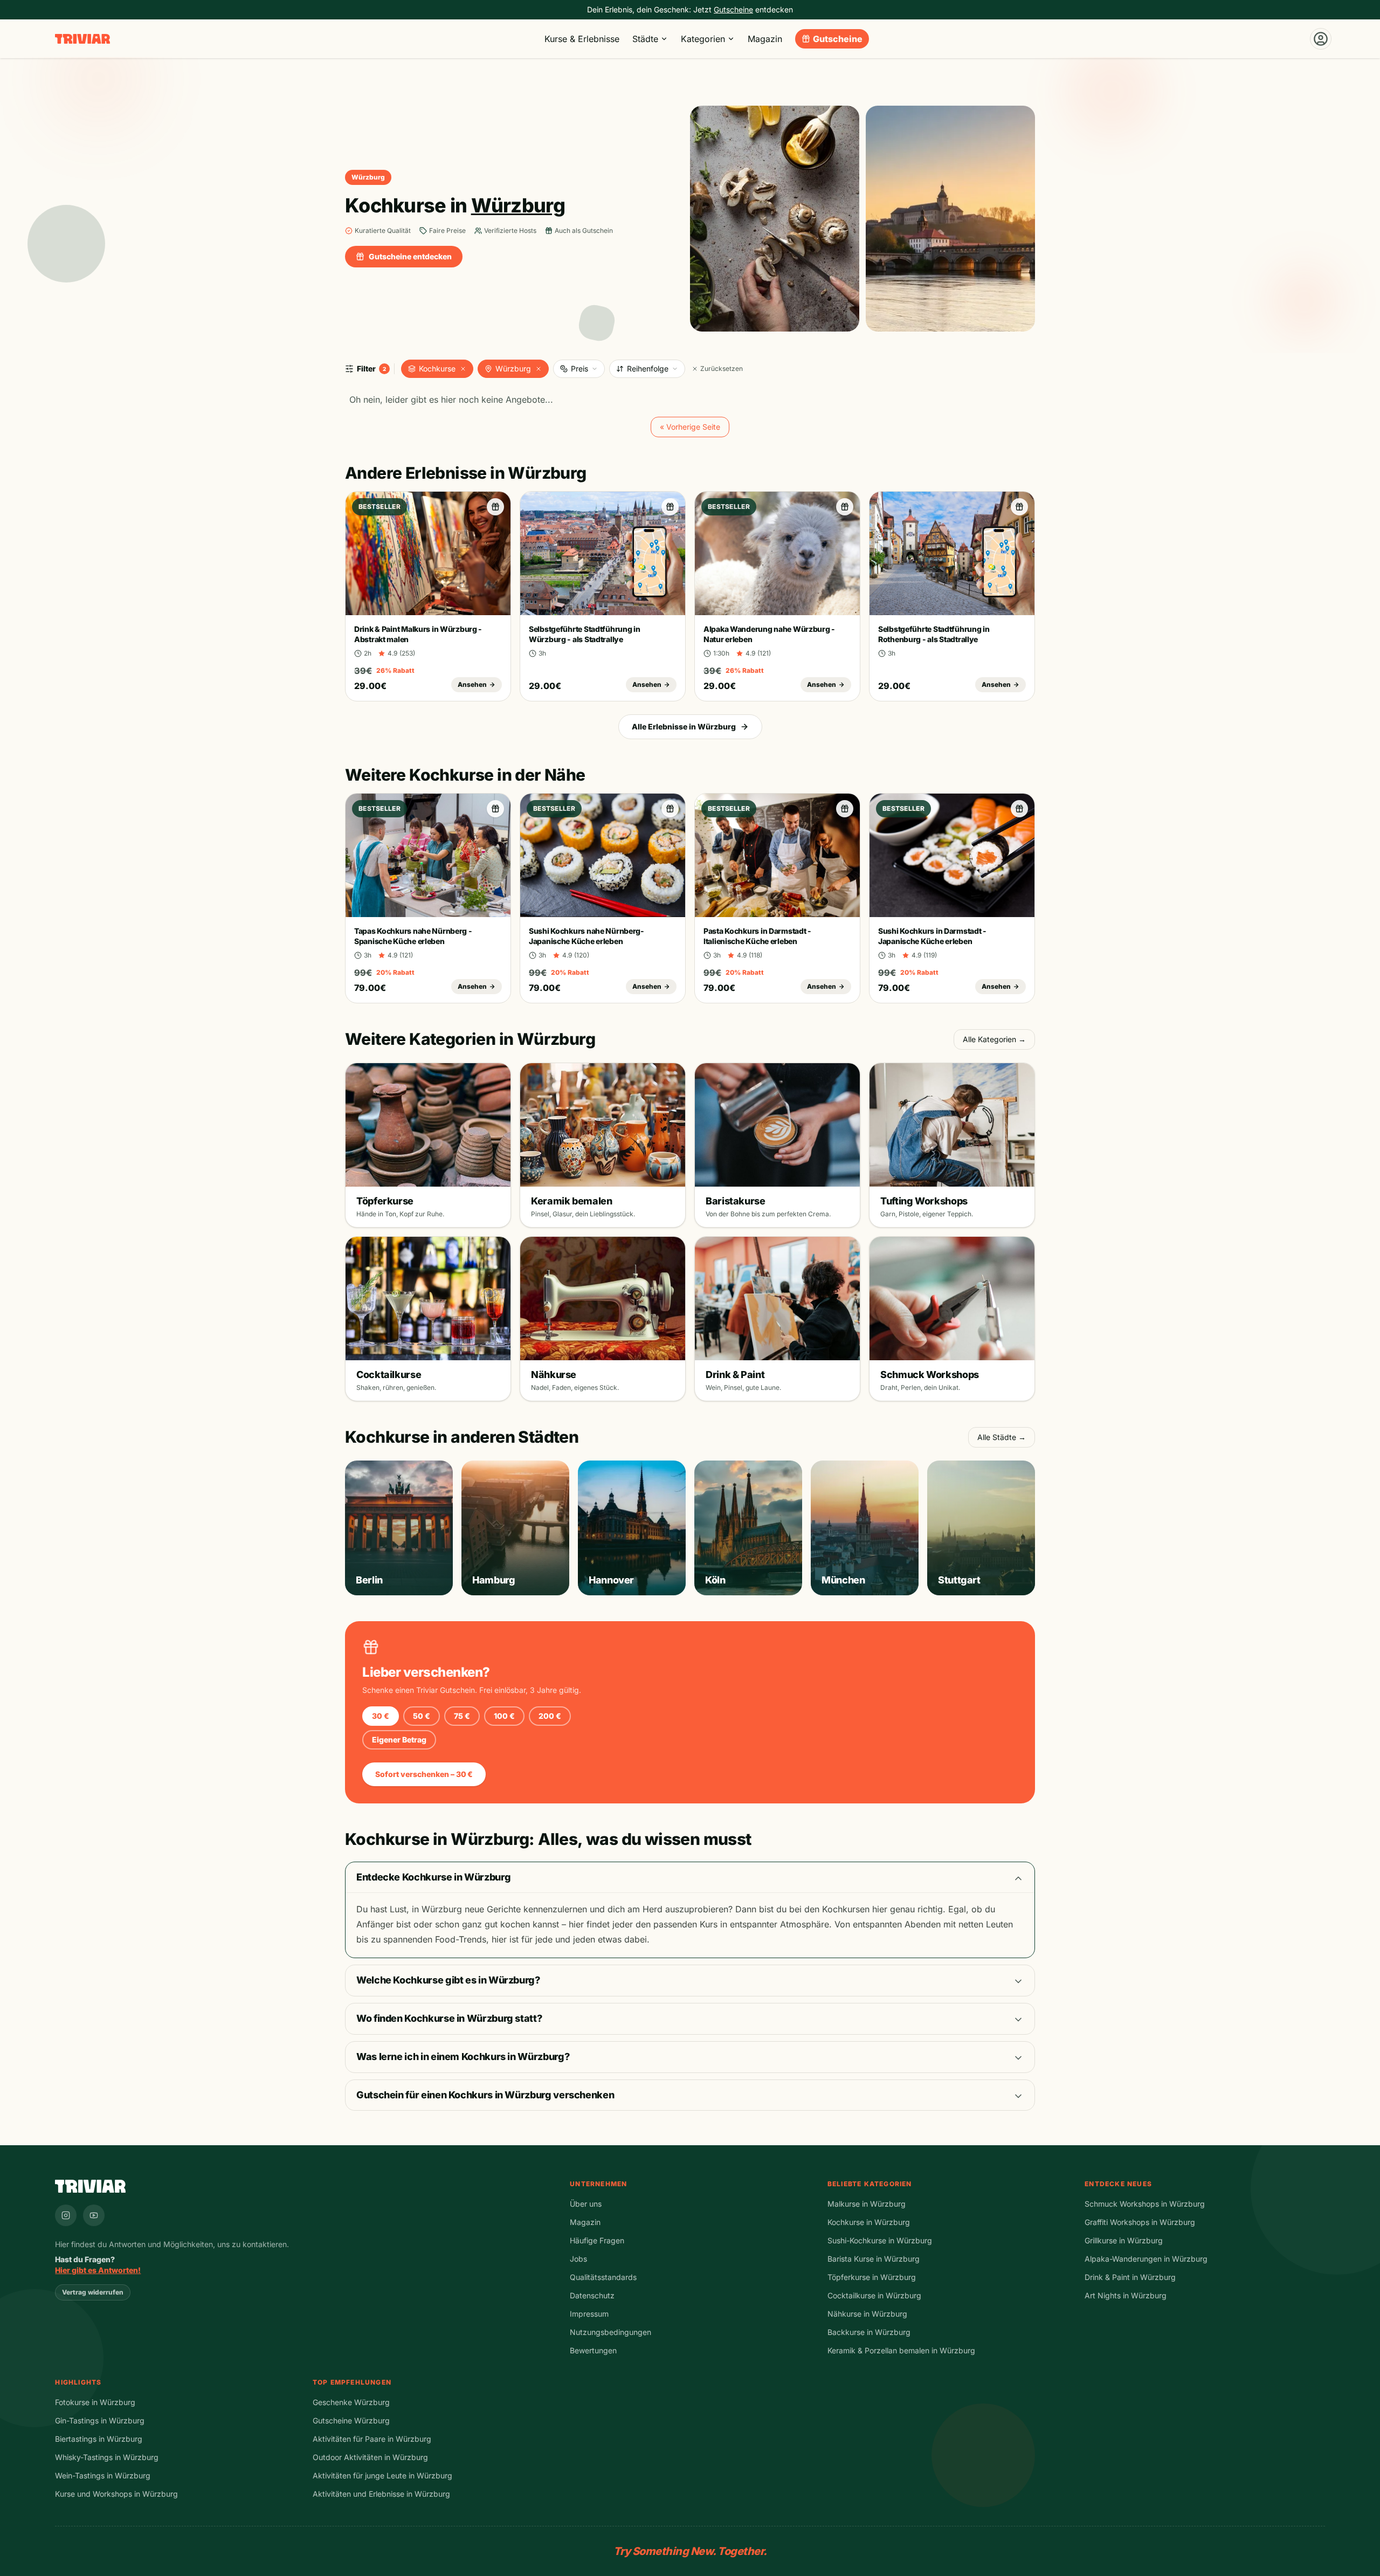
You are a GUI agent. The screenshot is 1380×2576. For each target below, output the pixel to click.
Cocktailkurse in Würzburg (874, 2295)
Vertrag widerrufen (93, 2292)
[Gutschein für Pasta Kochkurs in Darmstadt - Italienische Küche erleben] (845, 809)
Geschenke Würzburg (351, 2402)
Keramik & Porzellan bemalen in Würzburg (901, 2350)
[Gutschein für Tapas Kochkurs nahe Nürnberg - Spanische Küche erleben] (495, 809)
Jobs (578, 2259)
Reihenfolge (648, 369)
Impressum (589, 2314)
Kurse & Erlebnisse (582, 39)
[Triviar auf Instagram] (66, 2215)
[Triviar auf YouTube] (94, 2215)
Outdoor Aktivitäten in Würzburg (370, 2457)
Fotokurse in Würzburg (95, 2402)
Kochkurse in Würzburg (869, 2222)
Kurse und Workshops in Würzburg (116, 2494)
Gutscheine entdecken (410, 256)
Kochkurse (437, 369)
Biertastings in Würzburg (99, 2439)
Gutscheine (838, 39)
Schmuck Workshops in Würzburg (1145, 2204)
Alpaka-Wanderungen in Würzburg (1146, 2259)
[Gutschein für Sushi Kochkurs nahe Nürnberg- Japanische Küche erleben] (670, 809)
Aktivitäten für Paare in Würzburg (372, 2439)
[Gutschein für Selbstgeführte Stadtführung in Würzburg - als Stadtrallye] (670, 507)
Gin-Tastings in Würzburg (100, 2420)
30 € (381, 1716)
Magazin (765, 39)
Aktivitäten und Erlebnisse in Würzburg (381, 2494)
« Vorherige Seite (690, 427)
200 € (550, 1716)
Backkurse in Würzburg (869, 2332)
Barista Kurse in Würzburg (874, 2259)
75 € (462, 1716)
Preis (579, 369)
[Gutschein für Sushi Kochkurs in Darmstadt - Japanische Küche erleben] (1019, 809)
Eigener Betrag (399, 1740)
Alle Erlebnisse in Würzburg (684, 726)
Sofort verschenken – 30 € (424, 1774)
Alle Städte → (1002, 1437)
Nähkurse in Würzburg (867, 2314)
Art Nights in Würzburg (1126, 2295)
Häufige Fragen (597, 2240)
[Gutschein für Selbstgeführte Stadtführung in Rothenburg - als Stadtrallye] (1019, 507)
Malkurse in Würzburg (867, 2204)
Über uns (586, 2204)
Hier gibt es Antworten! (98, 2270)
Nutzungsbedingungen (610, 2332)
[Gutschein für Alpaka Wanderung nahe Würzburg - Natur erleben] (845, 507)
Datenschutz (592, 2295)
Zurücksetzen (722, 369)
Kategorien (703, 39)
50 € (422, 1716)
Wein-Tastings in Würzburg (103, 2475)
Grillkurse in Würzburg (1124, 2240)
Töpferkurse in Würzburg (872, 2277)
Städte (645, 39)
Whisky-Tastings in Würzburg (107, 2457)
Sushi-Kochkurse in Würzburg (880, 2240)
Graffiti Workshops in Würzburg (1140, 2222)
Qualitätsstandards (603, 2277)
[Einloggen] (1321, 39)
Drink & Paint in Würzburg (1130, 2277)
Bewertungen (593, 2350)
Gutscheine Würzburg (351, 2420)
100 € (504, 1716)
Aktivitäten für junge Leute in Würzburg (382, 2475)
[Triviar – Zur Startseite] (82, 39)
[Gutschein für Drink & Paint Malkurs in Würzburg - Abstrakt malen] (495, 507)
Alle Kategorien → (994, 1039)
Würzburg (513, 369)
